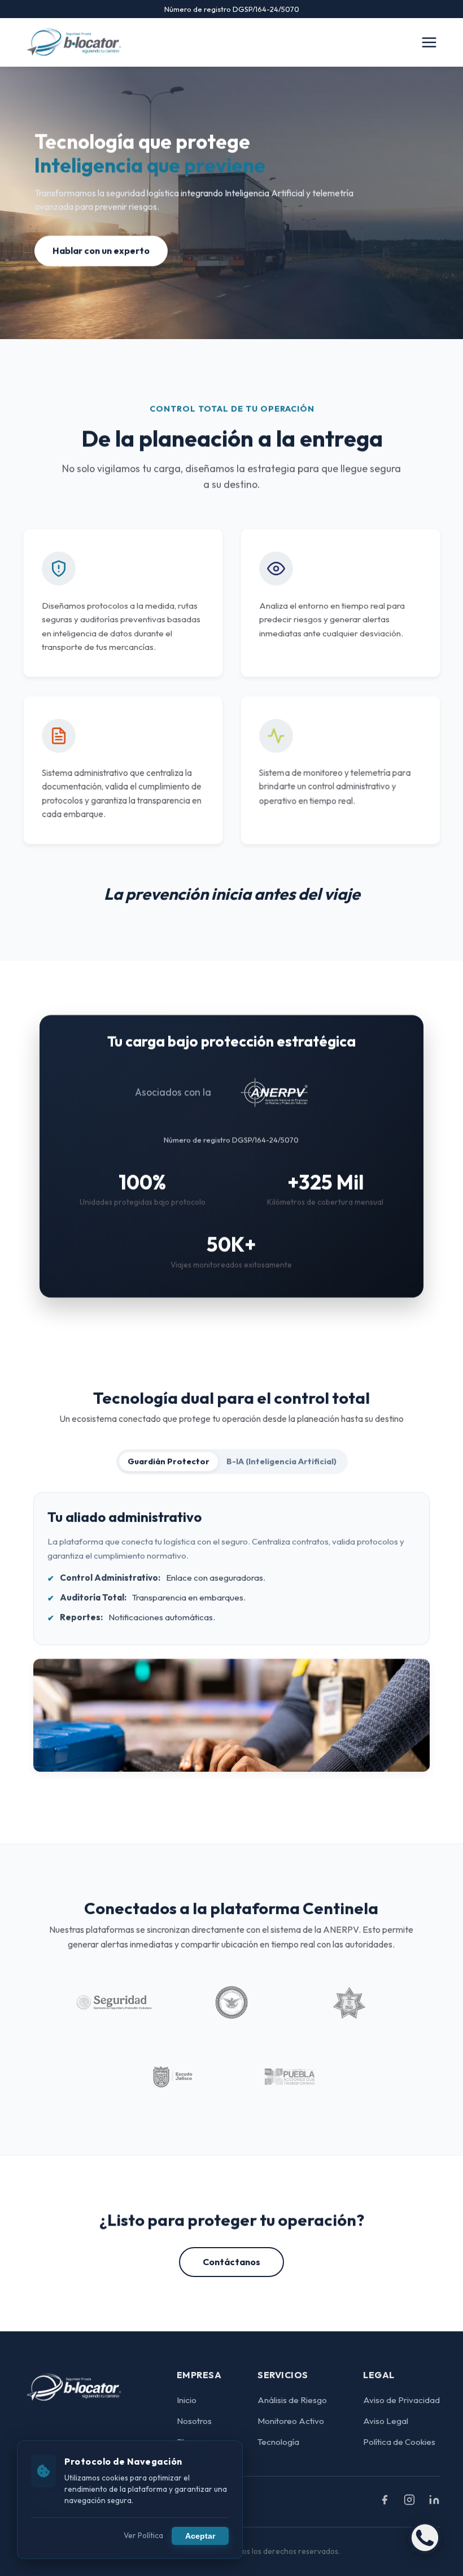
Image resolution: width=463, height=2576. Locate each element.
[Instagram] (409, 2502)
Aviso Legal (386, 2421)
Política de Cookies (399, 2442)
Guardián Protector (168, 1462)
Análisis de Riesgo (292, 2400)
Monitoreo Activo (291, 2421)
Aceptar (200, 2536)
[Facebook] (385, 2502)
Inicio (187, 2400)
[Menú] (429, 42)
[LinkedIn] (434, 2502)
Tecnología (278, 2442)
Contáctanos (231, 2262)
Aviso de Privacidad (401, 2400)
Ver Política (143, 2535)
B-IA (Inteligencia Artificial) (281, 1462)
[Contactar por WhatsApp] (425, 2538)
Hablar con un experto (101, 250)
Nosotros (194, 2421)
